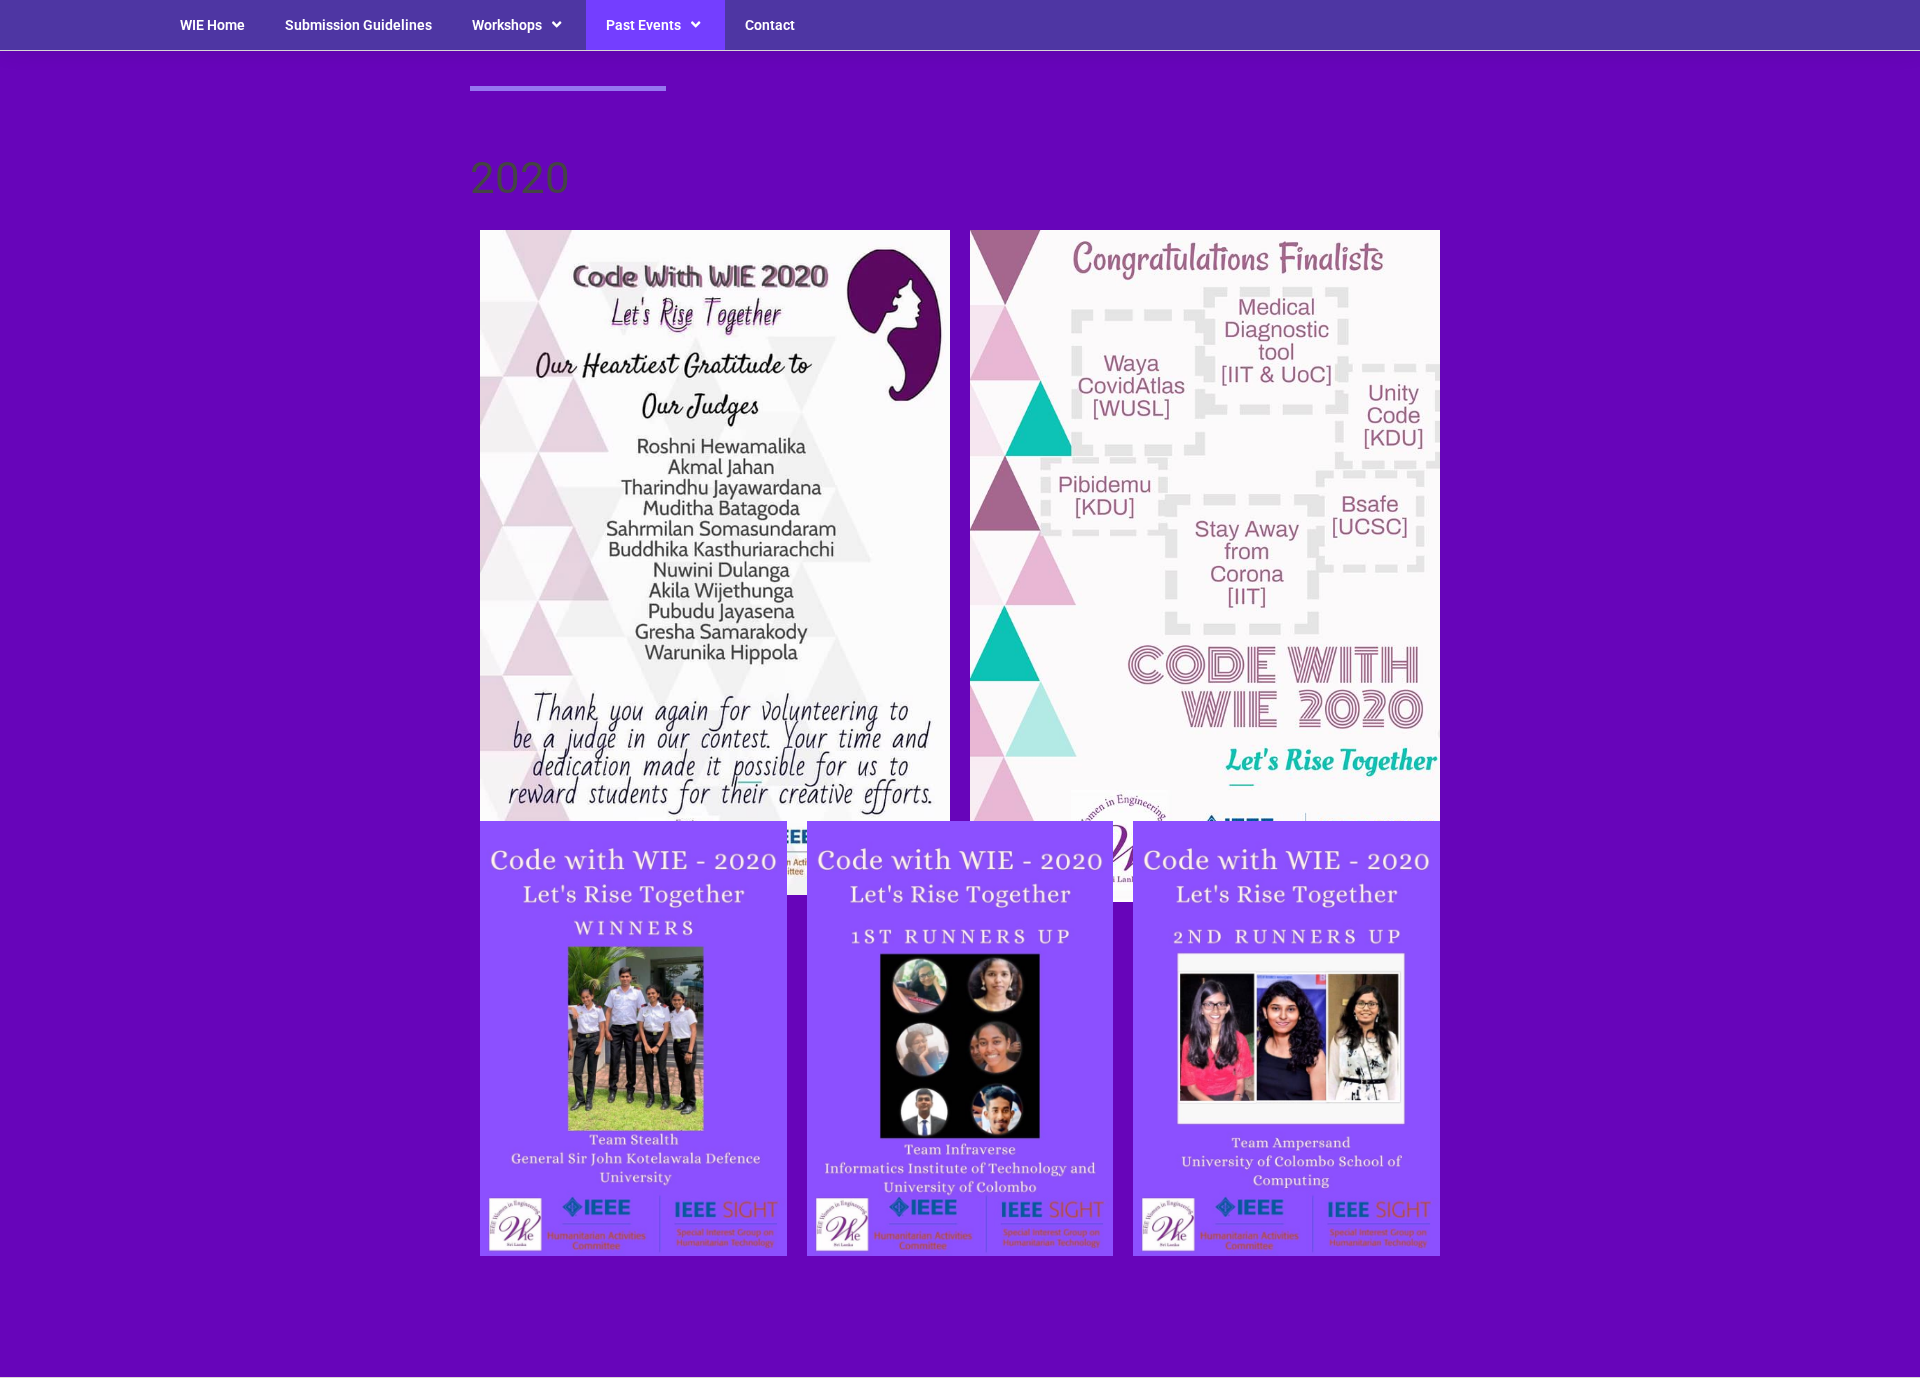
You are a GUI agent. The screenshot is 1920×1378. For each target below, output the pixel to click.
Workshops (507, 25)
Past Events (643, 25)
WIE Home (212, 25)
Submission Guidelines (358, 25)
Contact (770, 25)
